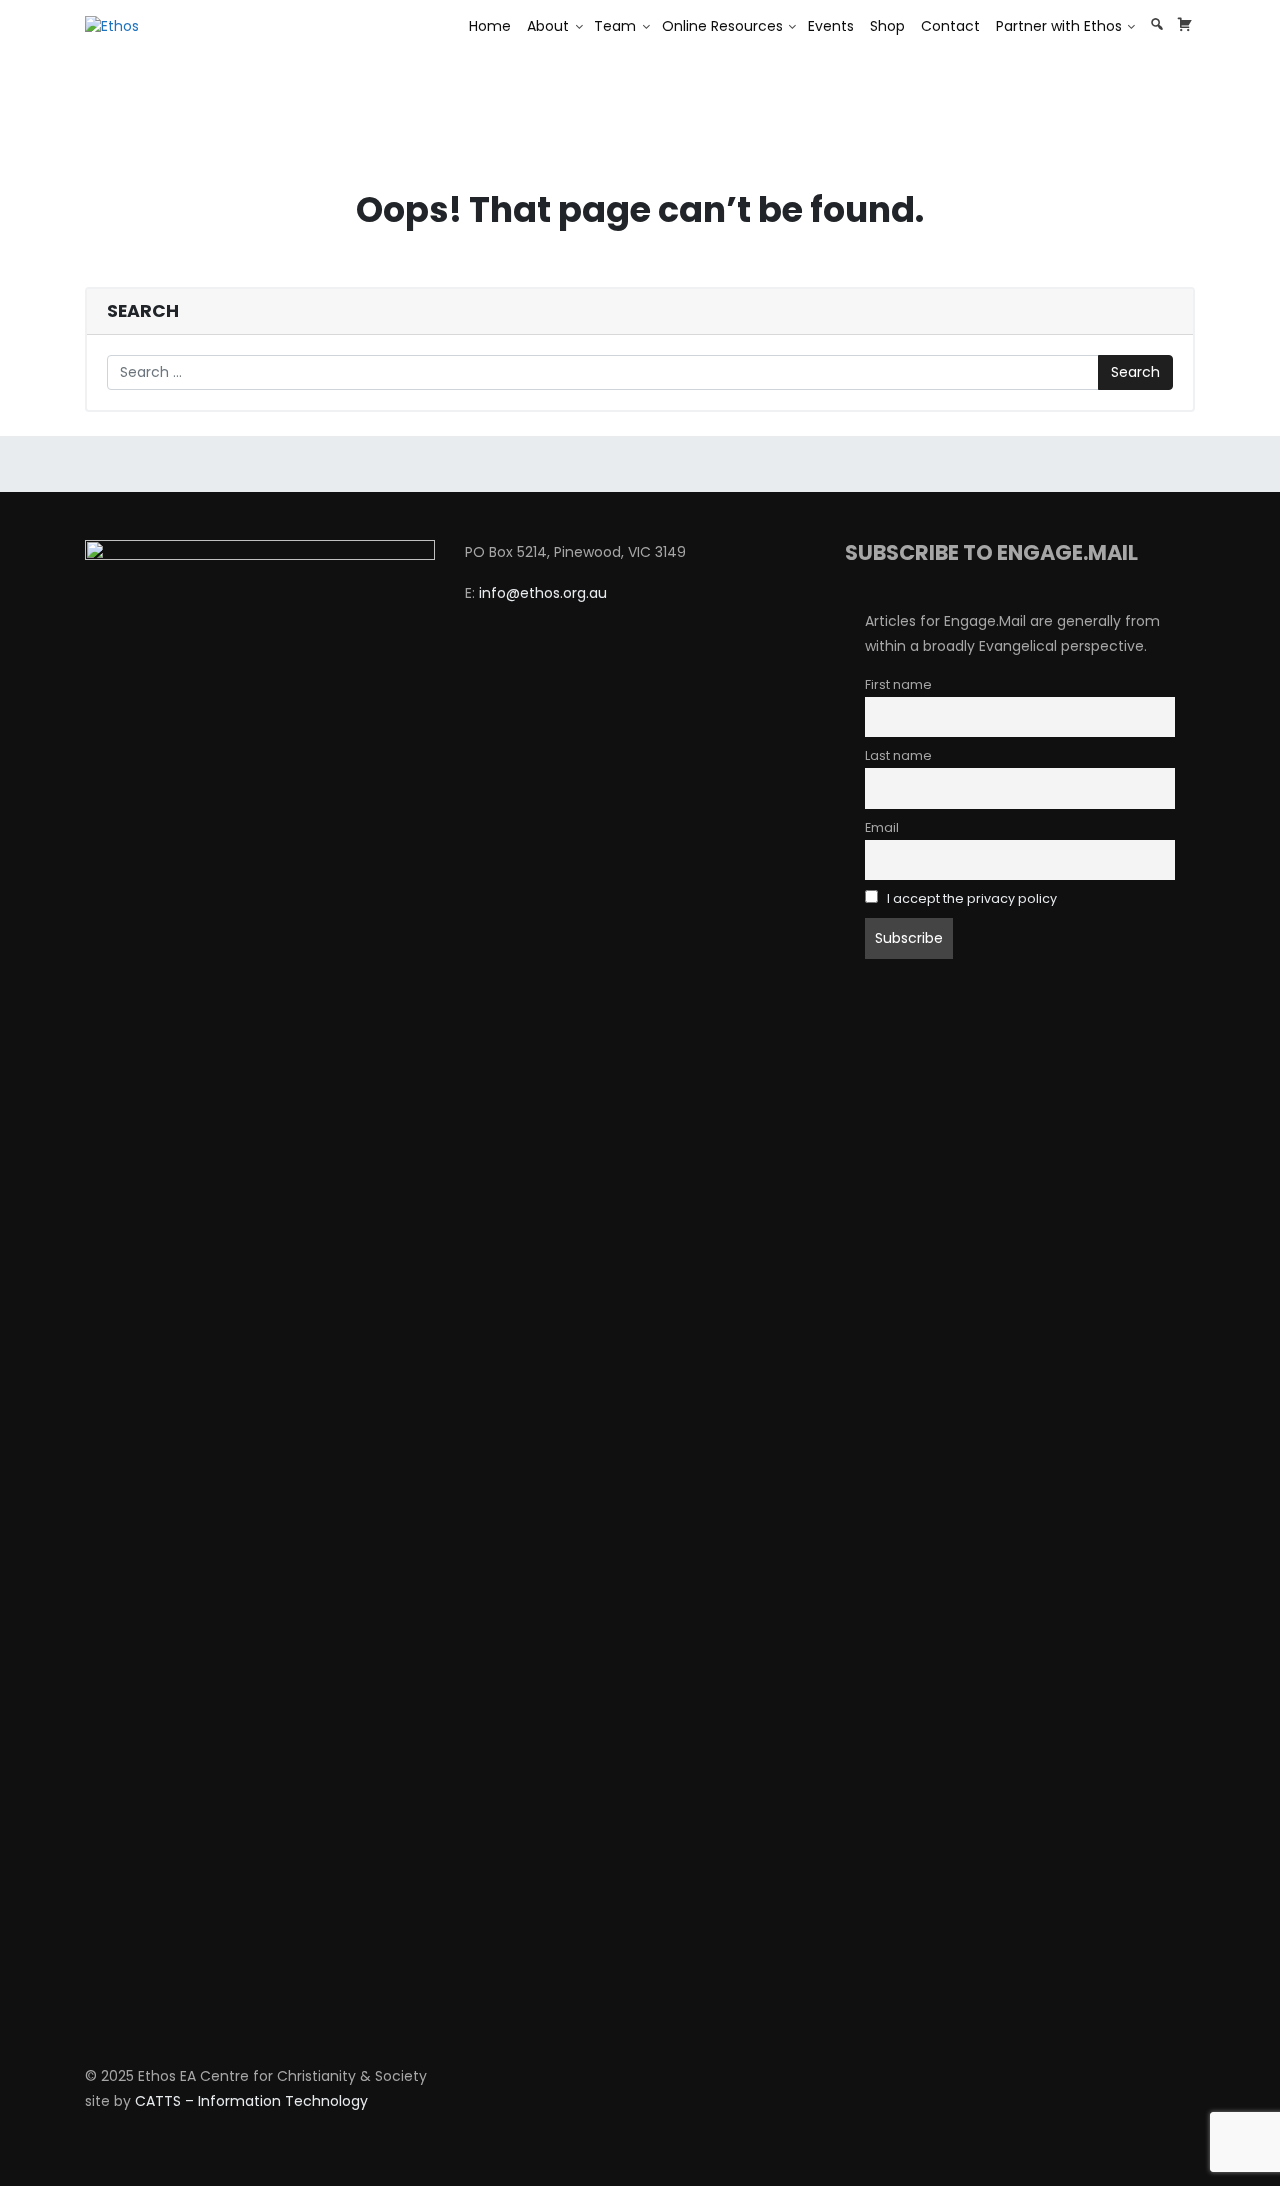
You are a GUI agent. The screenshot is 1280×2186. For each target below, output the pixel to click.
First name (898, 684)
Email (882, 827)
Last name (898, 755)
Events (831, 26)
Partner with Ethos (1059, 26)
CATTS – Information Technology (251, 2101)
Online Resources (722, 26)
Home (490, 26)
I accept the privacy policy (972, 898)
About (548, 26)
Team (615, 26)
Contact (950, 26)
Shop (887, 26)
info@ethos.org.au (543, 593)
